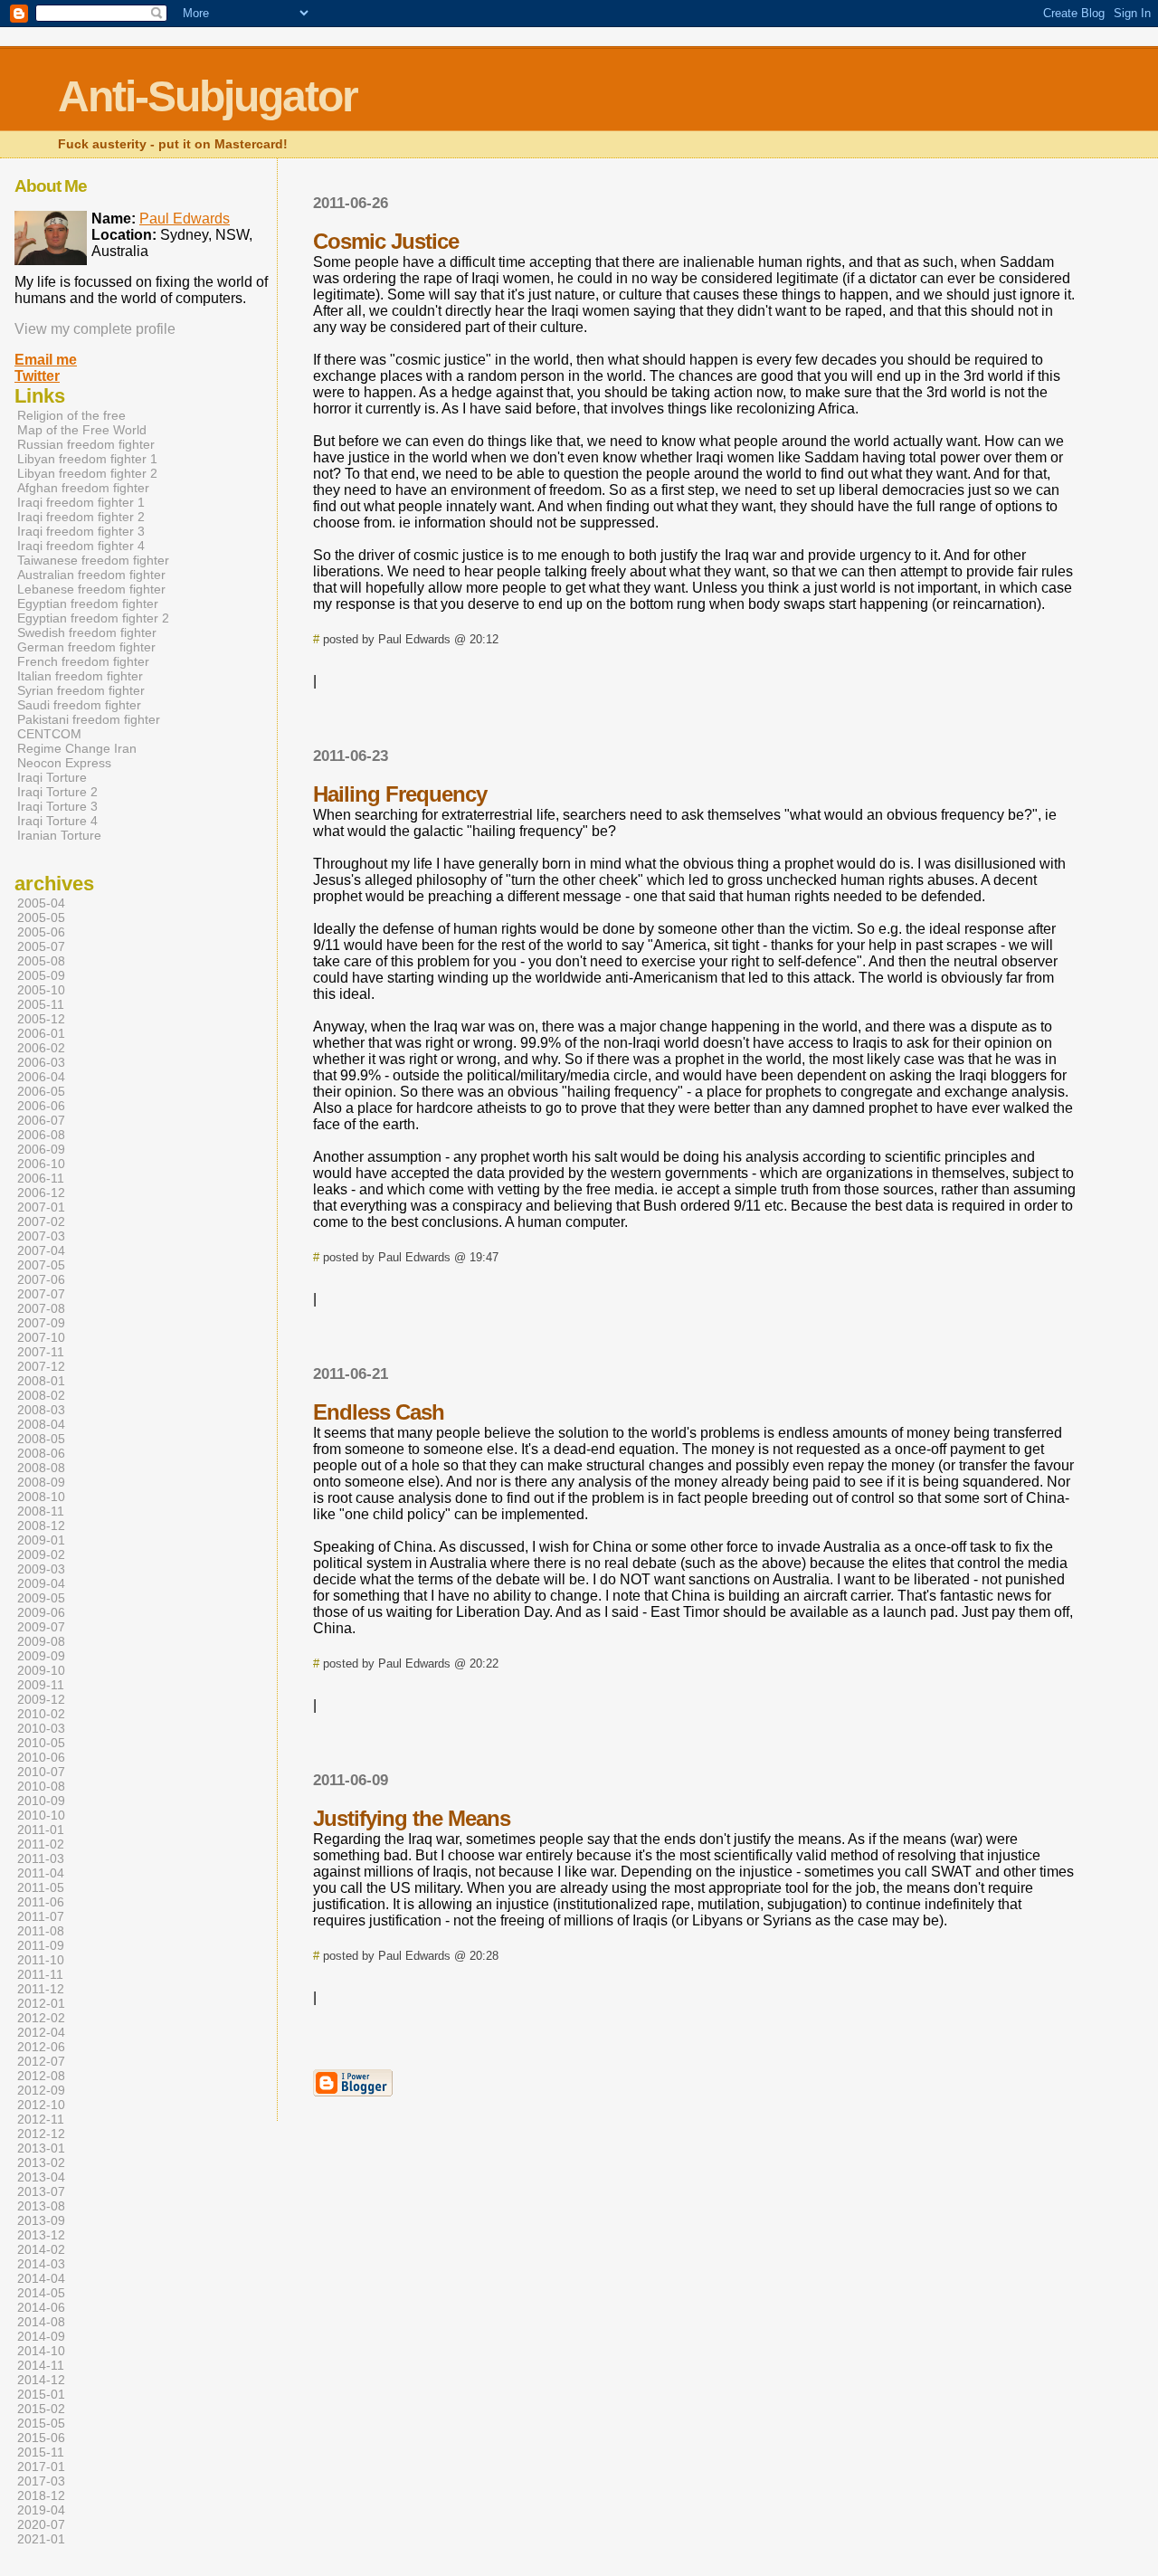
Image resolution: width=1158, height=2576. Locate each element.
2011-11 (40, 1974)
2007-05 (41, 1265)
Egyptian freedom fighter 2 (93, 618)
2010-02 (41, 1714)
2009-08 (41, 1641)
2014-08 (41, 2322)
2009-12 (41, 1699)
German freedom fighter (86, 647)
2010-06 (41, 1757)
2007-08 (41, 1308)
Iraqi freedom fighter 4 (81, 546)
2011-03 (41, 1858)
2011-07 (41, 1916)
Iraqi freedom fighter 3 (81, 531)
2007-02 (41, 1221)
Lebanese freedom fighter (91, 589)
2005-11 (41, 1004)
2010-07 (41, 1772)
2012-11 (41, 2119)
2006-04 (41, 1077)
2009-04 (41, 1583)
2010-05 (41, 1743)
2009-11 (41, 1685)
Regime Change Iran (77, 748)
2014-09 (41, 2336)
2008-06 (41, 1453)
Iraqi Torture (52, 777)
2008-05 (41, 1439)
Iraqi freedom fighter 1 (81, 502)
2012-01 (41, 2003)
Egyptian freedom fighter (88, 604)
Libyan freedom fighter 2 (87, 473)
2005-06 (41, 932)
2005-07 (41, 946)
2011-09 (41, 1945)
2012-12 (41, 2134)
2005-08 (41, 961)
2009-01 (41, 1540)
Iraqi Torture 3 (57, 806)
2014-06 (41, 2307)
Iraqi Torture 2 (57, 792)
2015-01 (41, 2394)
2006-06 (41, 1106)
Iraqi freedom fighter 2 (81, 517)
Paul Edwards (185, 219)
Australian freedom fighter (91, 575)
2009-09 (41, 1656)
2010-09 (41, 1801)
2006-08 (41, 1135)
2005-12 (41, 1019)
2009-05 (41, 1598)
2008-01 (41, 1381)
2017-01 (41, 2467)
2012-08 (41, 2076)
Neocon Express (64, 763)
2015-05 (41, 2423)
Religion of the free (71, 415)
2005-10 (41, 990)
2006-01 (41, 1033)
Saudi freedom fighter (79, 705)
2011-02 (41, 1844)
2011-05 (41, 1887)
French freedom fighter (83, 661)
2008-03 (41, 1410)
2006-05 (41, 1091)
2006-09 (41, 1149)
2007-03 (41, 1236)
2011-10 (41, 1960)
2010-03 (41, 1728)
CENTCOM (49, 734)
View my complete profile (95, 329)
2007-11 (41, 1352)
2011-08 (41, 1931)
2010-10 (41, 1815)
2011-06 (41, 1902)
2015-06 (41, 2438)
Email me (46, 360)
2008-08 (41, 1468)
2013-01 (41, 2148)
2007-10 (41, 1337)
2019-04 (41, 2510)
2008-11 (41, 1511)
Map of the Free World (82, 430)
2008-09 (41, 1482)
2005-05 (41, 917)
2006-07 (41, 1120)
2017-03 (41, 2481)
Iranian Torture (59, 835)
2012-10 (41, 2105)
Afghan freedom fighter (83, 488)
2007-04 (41, 1250)
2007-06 (41, 1279)
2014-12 (41, 2380)
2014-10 (41, 2351)
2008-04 (41, 1424)
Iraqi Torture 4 (57, 821)
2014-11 (41, 2365)
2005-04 (41, 903)
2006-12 (41, 1193)
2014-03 (41, 2264)
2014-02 (41, 2249)
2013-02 (41, 2163)
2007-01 (41, 1207)
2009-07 (41, 1627)
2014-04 (41, 2278)
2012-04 (41, 2032)
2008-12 (41, 1526)
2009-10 (41, 1670)
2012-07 (41, 2061)
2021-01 (41, 2539)
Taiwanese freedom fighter (93, 560)
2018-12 (41, 2495)
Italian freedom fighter (80, 676)
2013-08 (41, 2206)
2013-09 (41, 2220)
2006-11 (41, 1178)
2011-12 (41, 1989)
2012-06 (41, 2047)
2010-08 (41, 1786)
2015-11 (41, 2452)
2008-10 (41, 1497)
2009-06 (41, 1612)
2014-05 (41, 2293)
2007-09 (41, 1323)
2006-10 (41, 1164)
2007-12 (41, 1366)
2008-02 (41, 1395)
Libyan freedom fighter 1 (87, 459)
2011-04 (41, 1873)
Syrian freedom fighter (81, 690)
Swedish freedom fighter (87, 632)
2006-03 (41, 1062)
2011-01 (41, 1830)
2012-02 (41, 2018)
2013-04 (41, 2177)
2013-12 (41, 2235)
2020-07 (41, 2524)
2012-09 (41, 2090)
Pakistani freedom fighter (89, 719)
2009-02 (41, 1554)
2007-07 (41, 1294)
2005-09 (41, 975)
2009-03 (41, 1569)
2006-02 (41, 1048)
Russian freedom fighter (86, 444)
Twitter (37, 376)
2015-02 (41, 2409)
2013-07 (41, 2191)
